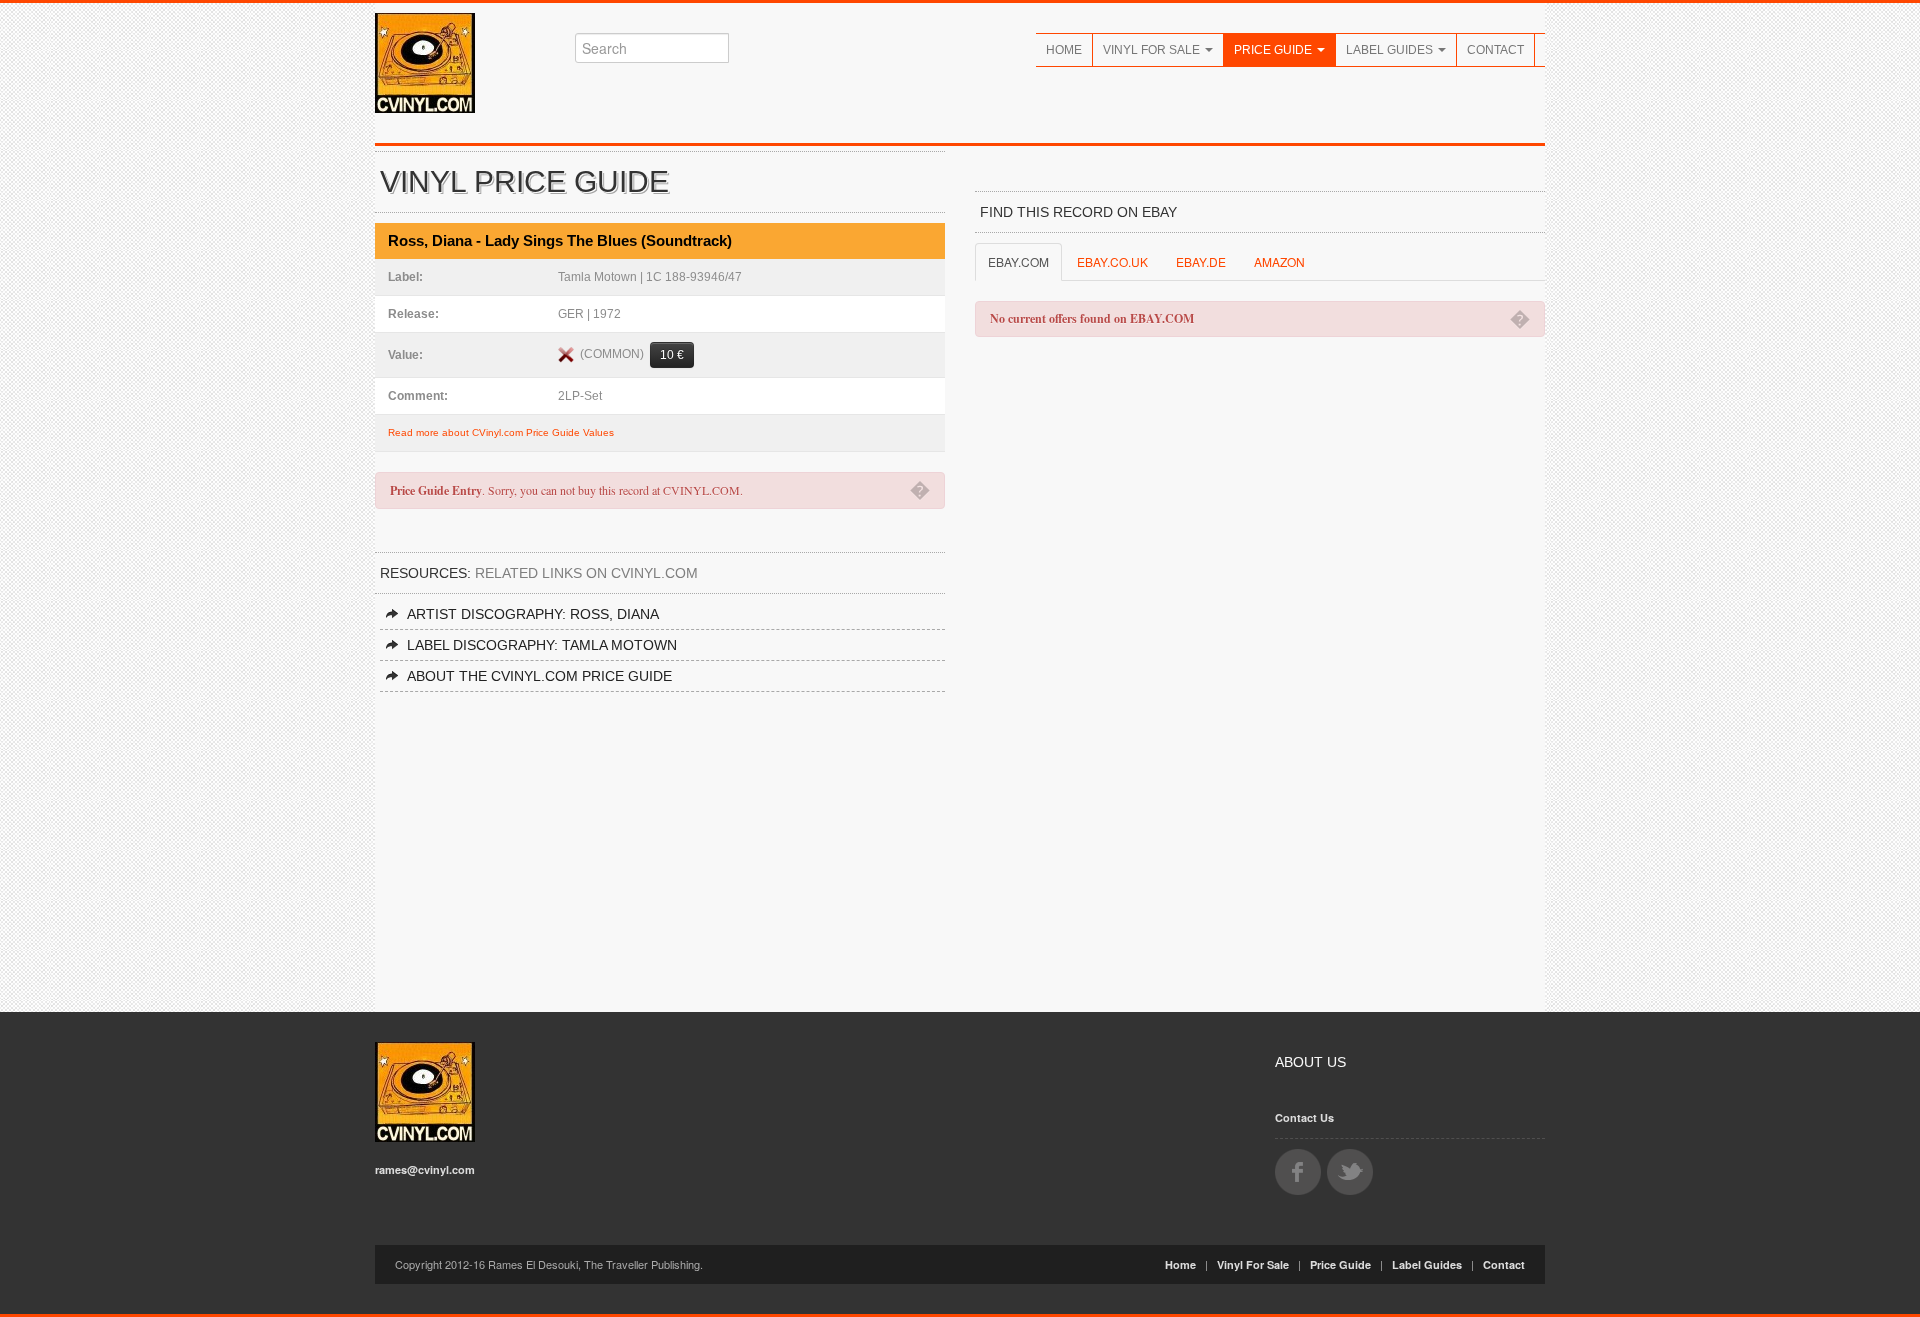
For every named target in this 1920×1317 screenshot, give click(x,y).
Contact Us (1304, 1117)
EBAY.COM (1018, 261)
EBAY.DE (1201, 261)
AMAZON (1279, 261)
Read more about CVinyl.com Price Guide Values (501, 432)
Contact (1495, 50)
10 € (672, 355)
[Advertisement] (660, 842)
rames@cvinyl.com (425, 1169)
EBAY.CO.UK (1112, 261)
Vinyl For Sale (1153, 50)
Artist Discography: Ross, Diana (533, 614)
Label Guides (1391, 50)
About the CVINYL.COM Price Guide (539, 676)
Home (1064, 50)
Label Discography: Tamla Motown (542, 645)
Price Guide (1274, 50)
